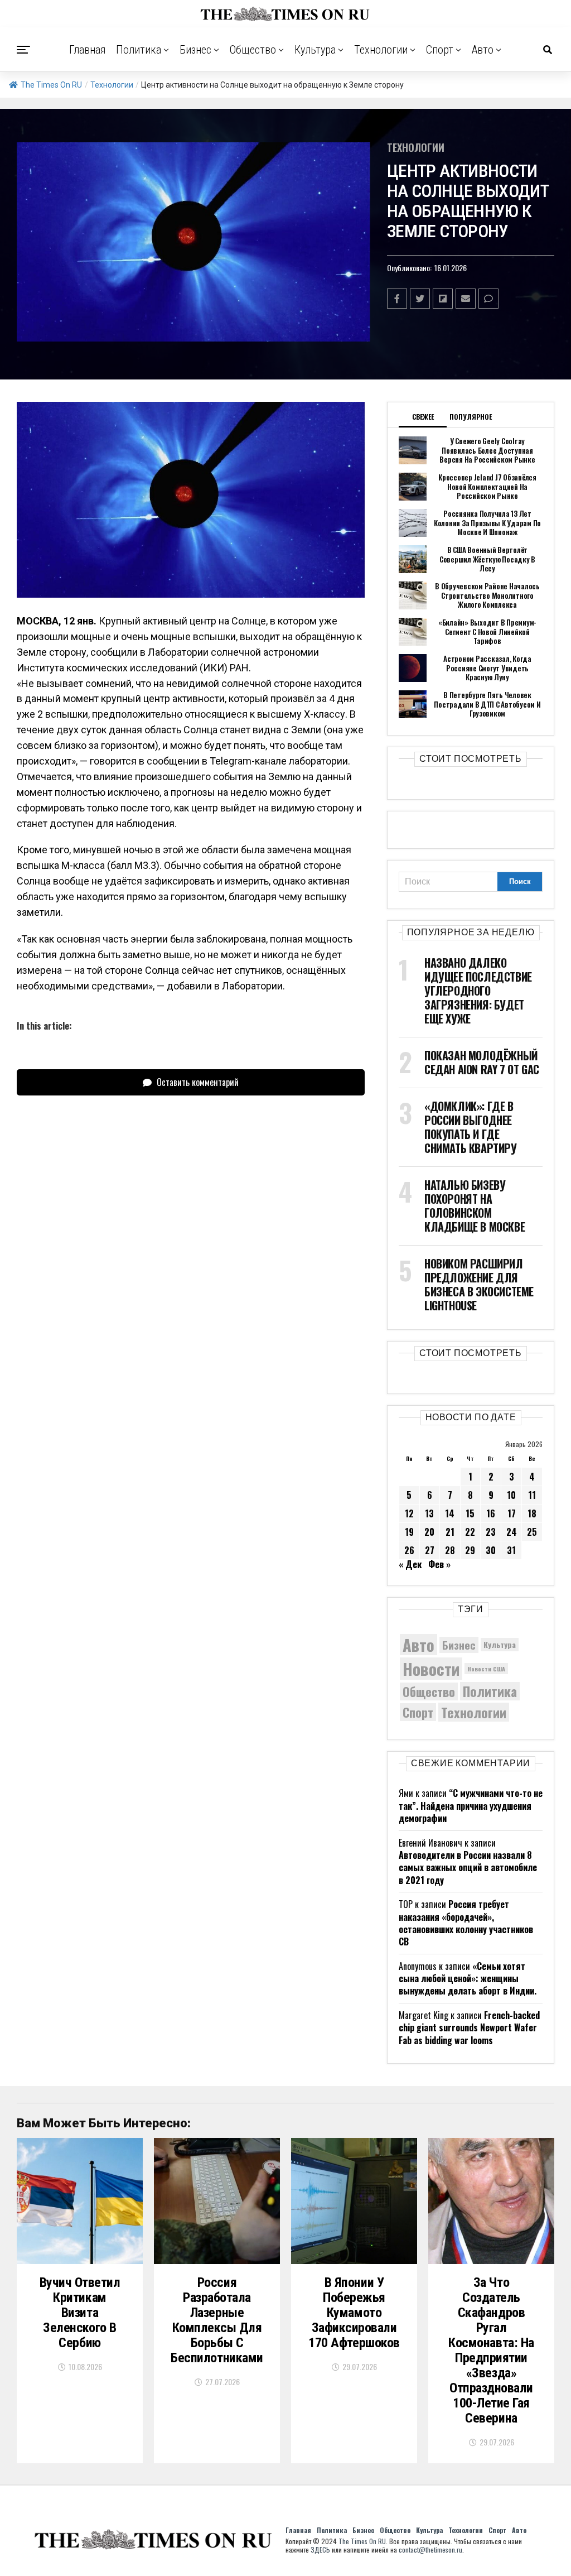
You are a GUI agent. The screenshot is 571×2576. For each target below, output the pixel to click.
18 (532, 1513)
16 (491, 1513)
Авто (483, 50)
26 (409, 1550)
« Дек (410, 1564)
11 (532, 1495)
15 (470, 1513)
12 (409, 1513)
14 (450, 1513)
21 (450, 1532)
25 (532, 1532)
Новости (431, 1668)
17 (512, 1513)
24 (512, 1532)
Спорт (440, 50)
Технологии (381, 50)
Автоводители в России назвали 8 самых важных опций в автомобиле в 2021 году (468, 1868)
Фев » (439, 1564)
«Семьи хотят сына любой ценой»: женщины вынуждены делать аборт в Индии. (468, 1979)
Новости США (486, 1669)
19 (409, 1532)
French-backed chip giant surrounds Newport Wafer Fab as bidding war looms (469, 2028)
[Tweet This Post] (420, 299)
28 (450, 1550)
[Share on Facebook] (397, 299)
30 (491, 1550)
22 (470, 1532)
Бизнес (195, 50)
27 (430, 1550)
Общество (253, 50)
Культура (315, 50)
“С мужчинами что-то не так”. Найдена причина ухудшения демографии (471, 1806)
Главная (88, 50)
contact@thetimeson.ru (430, 2549)
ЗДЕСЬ (320, 2549)
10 (511, 1495)
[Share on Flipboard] (443, 299)
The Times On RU (51, 85)
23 (491, 1532)
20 (429, 1532)
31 (511, 1550)
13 (429, 1513)
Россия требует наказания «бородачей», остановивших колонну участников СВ (466, 1923)
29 (470, 1550)
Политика (139, 50)
